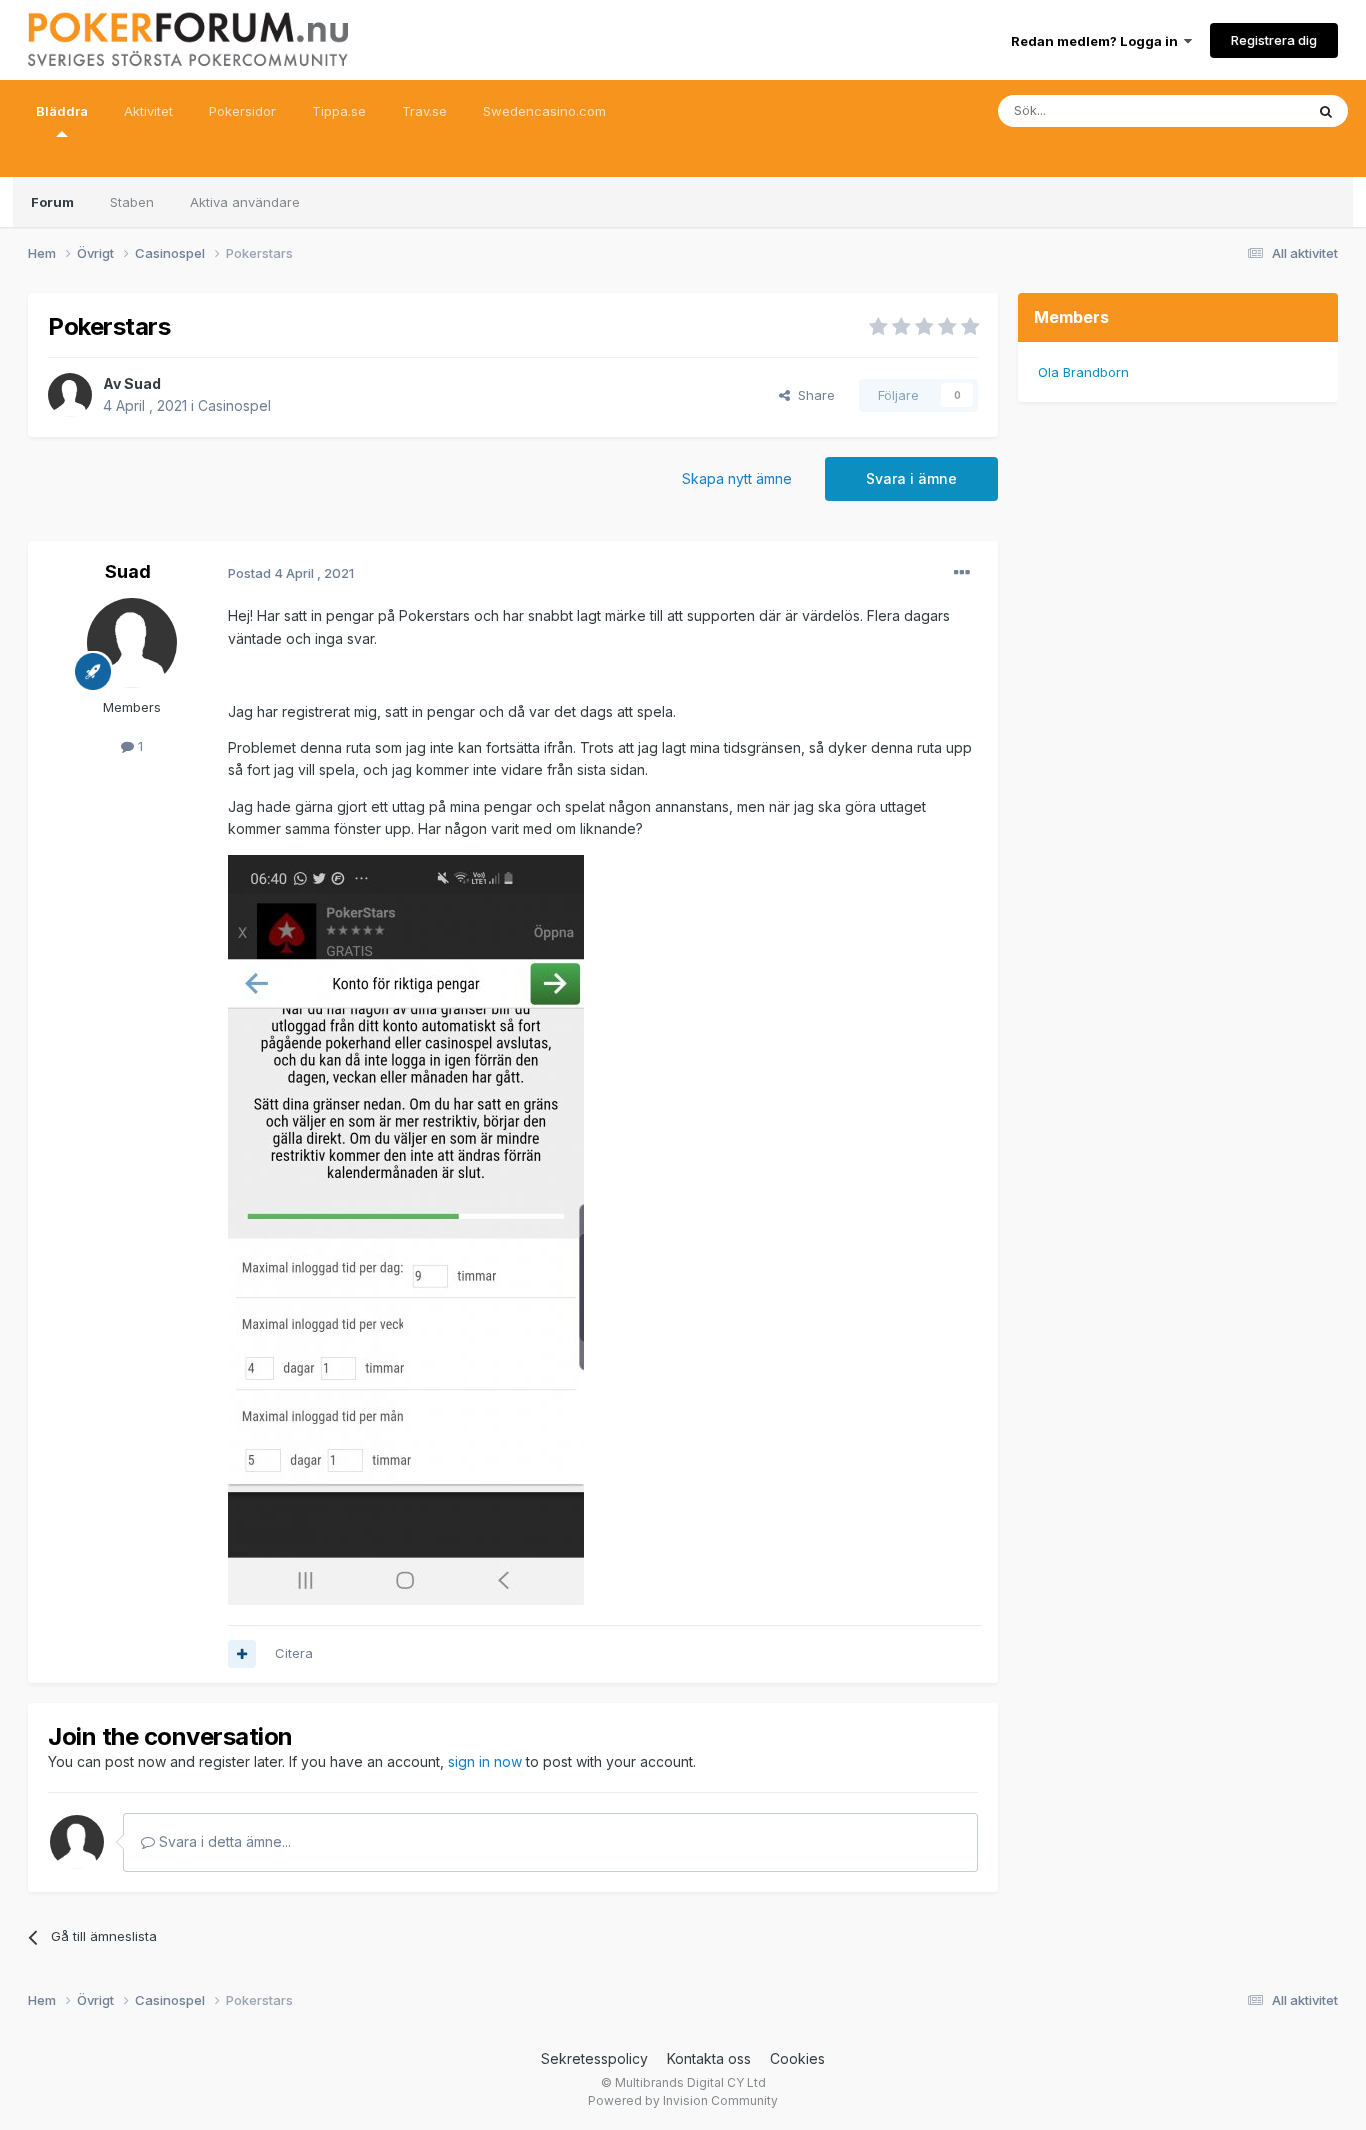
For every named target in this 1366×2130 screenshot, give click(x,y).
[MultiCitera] (242, 1654)
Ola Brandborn (1083, 372)
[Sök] (1326, 111)
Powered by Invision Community (683, 2100)
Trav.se (424, 111)
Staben (132, 202)
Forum (52, 202)
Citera (294, 1653)
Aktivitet (148, 111)
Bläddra (62, 111)
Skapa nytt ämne (737, 478)
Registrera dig (1274, 40)
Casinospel (234, 405)
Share (812, 395)
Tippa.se (339, 111)
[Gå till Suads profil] (70, 395)
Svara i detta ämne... (223, 1841)
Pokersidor (242, 111)
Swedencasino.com (544, 111)
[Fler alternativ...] (962, 573)
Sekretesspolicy (594, 2058)
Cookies (797, 2058)
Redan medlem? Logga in (1097, 41)
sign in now (485, 1761)
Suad (142, 383)
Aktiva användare (245, 202)
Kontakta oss (709, 2058)
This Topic (1245, 110)
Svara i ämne (911, 478)
